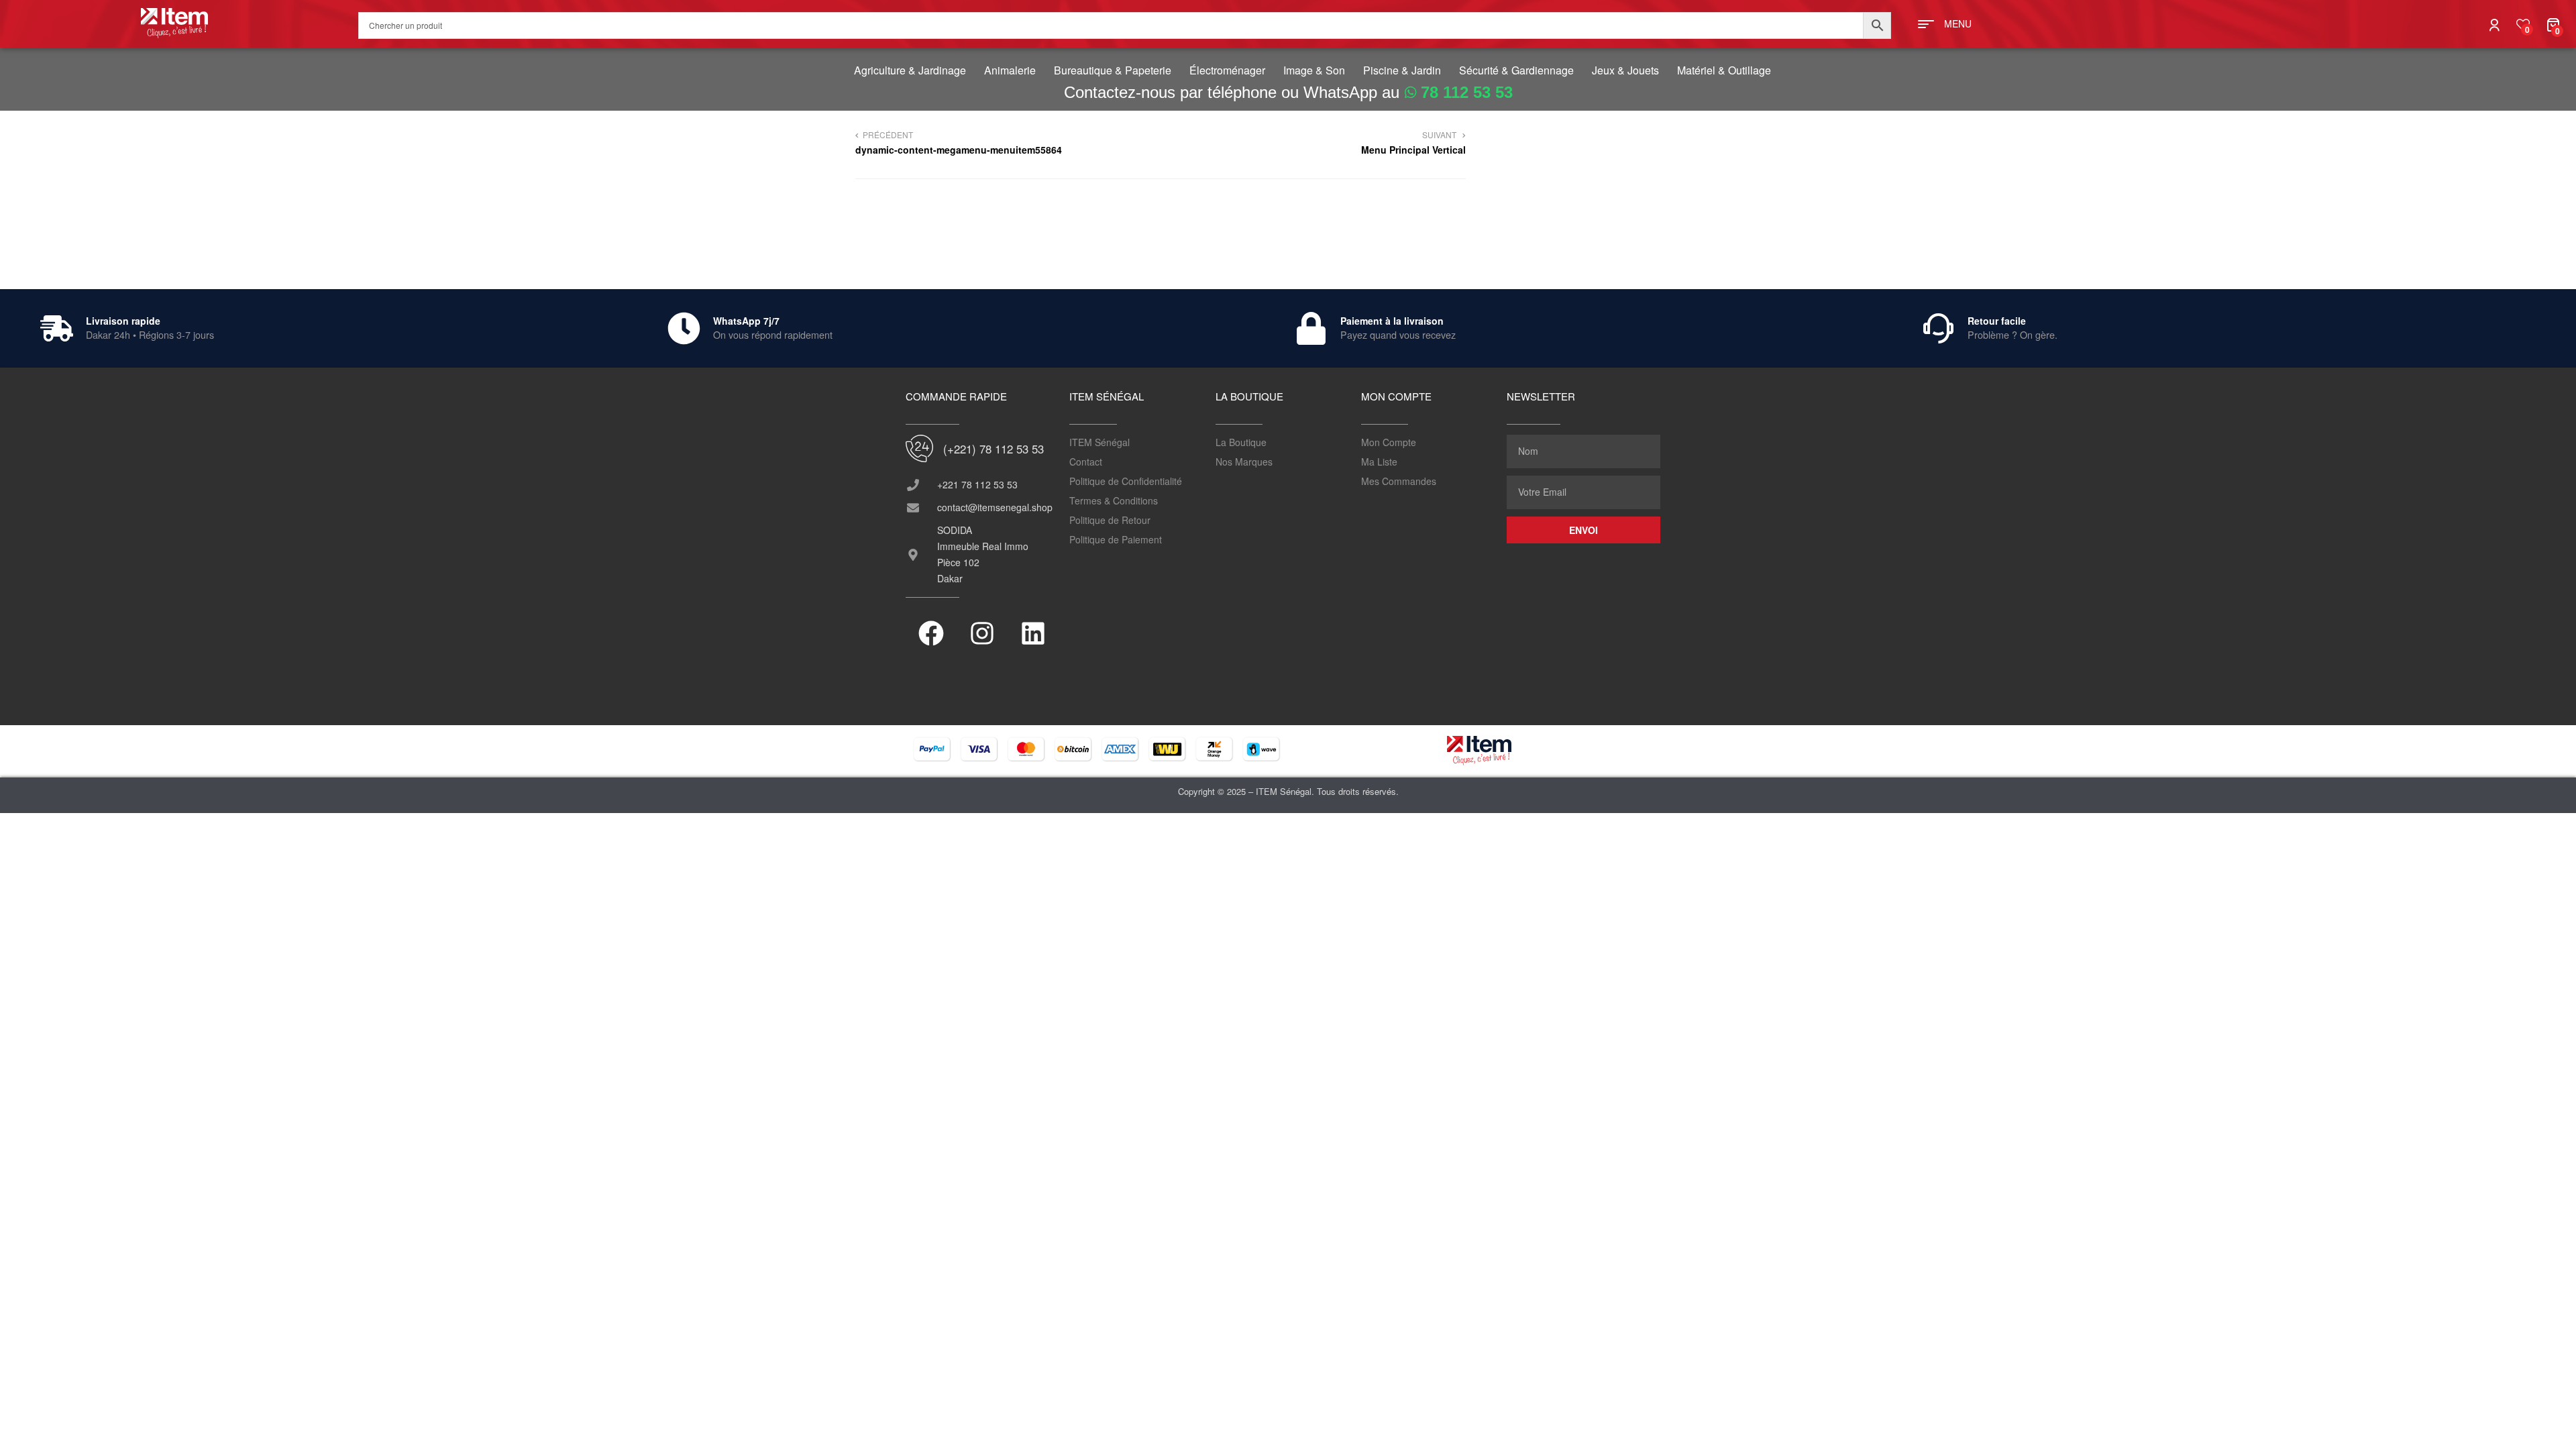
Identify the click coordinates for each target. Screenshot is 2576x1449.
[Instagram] (982, 633)
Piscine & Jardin (1402, 70)
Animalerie (1010, 70)
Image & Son (1314, 70)
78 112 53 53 (1467, 92)
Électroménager (1227, 70)
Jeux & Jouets (1625, 70)
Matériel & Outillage (1724, 70)
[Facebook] (931, 633)
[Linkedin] (1033, 633)
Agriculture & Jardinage (910, 70)
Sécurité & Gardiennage (1516, 70)
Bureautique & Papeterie (1113, 70)
